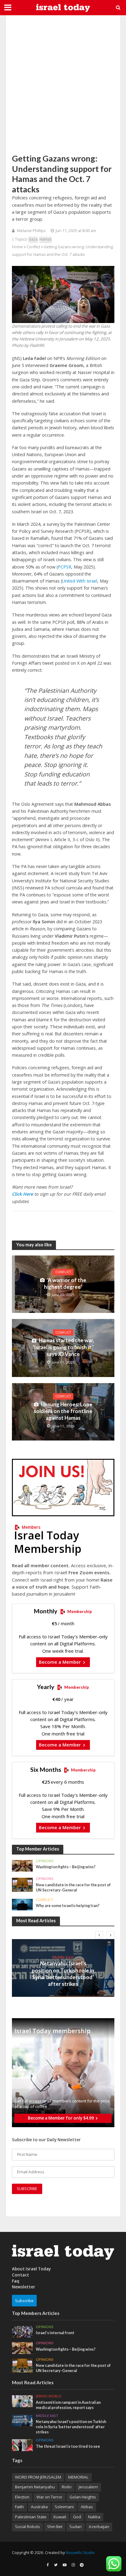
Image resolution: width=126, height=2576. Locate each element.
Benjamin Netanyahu (35, 2487)
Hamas (46, 239)
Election (22, 2497)
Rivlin (67, 2487)
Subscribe (24, 2301)
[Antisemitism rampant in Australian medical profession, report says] (22, 2401)
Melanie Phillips (31, 231)
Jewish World (49, 2396)
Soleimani (64, 2507)
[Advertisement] (63, 84)
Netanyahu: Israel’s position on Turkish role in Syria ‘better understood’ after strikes (63, 1974)
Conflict (33, 247)
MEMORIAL (78, 2477)
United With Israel (80, 581)
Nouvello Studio (80, 2553)
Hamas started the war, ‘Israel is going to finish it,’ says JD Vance (64, 1347)
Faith (19, 2507)
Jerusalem (88, 2487)
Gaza (33, 239)
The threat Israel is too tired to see (68, 2446)
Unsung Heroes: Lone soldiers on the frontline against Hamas (63, 1411)
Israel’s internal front (55, 2333)
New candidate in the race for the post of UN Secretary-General (73, 1887)
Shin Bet (55, 2527)
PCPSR (65, 567)
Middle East (63, 1957)
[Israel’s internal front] (22, 2331)
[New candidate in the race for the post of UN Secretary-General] (22, 1884)
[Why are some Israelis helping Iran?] (22, 1904)
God (77, 2517)
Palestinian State (31, 2517)
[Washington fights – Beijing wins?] (22, 1866)
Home (17, 247)
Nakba (94, 2517)
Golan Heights (83, 2497)
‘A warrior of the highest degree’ (65, 1283)
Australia (39, 2507)
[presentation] (99, 1935)
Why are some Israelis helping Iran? (68, 1906)
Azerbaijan (99, 2527)
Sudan (76, 2527)
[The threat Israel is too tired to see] (22, 2445)
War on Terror (49, 2497)
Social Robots (28, 2527)
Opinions (45, 1861)
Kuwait (60, 2517)
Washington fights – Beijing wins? (66, 1867)
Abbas (87, 2507)
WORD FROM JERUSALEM (38, 2477)
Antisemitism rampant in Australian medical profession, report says (68, 2405)
